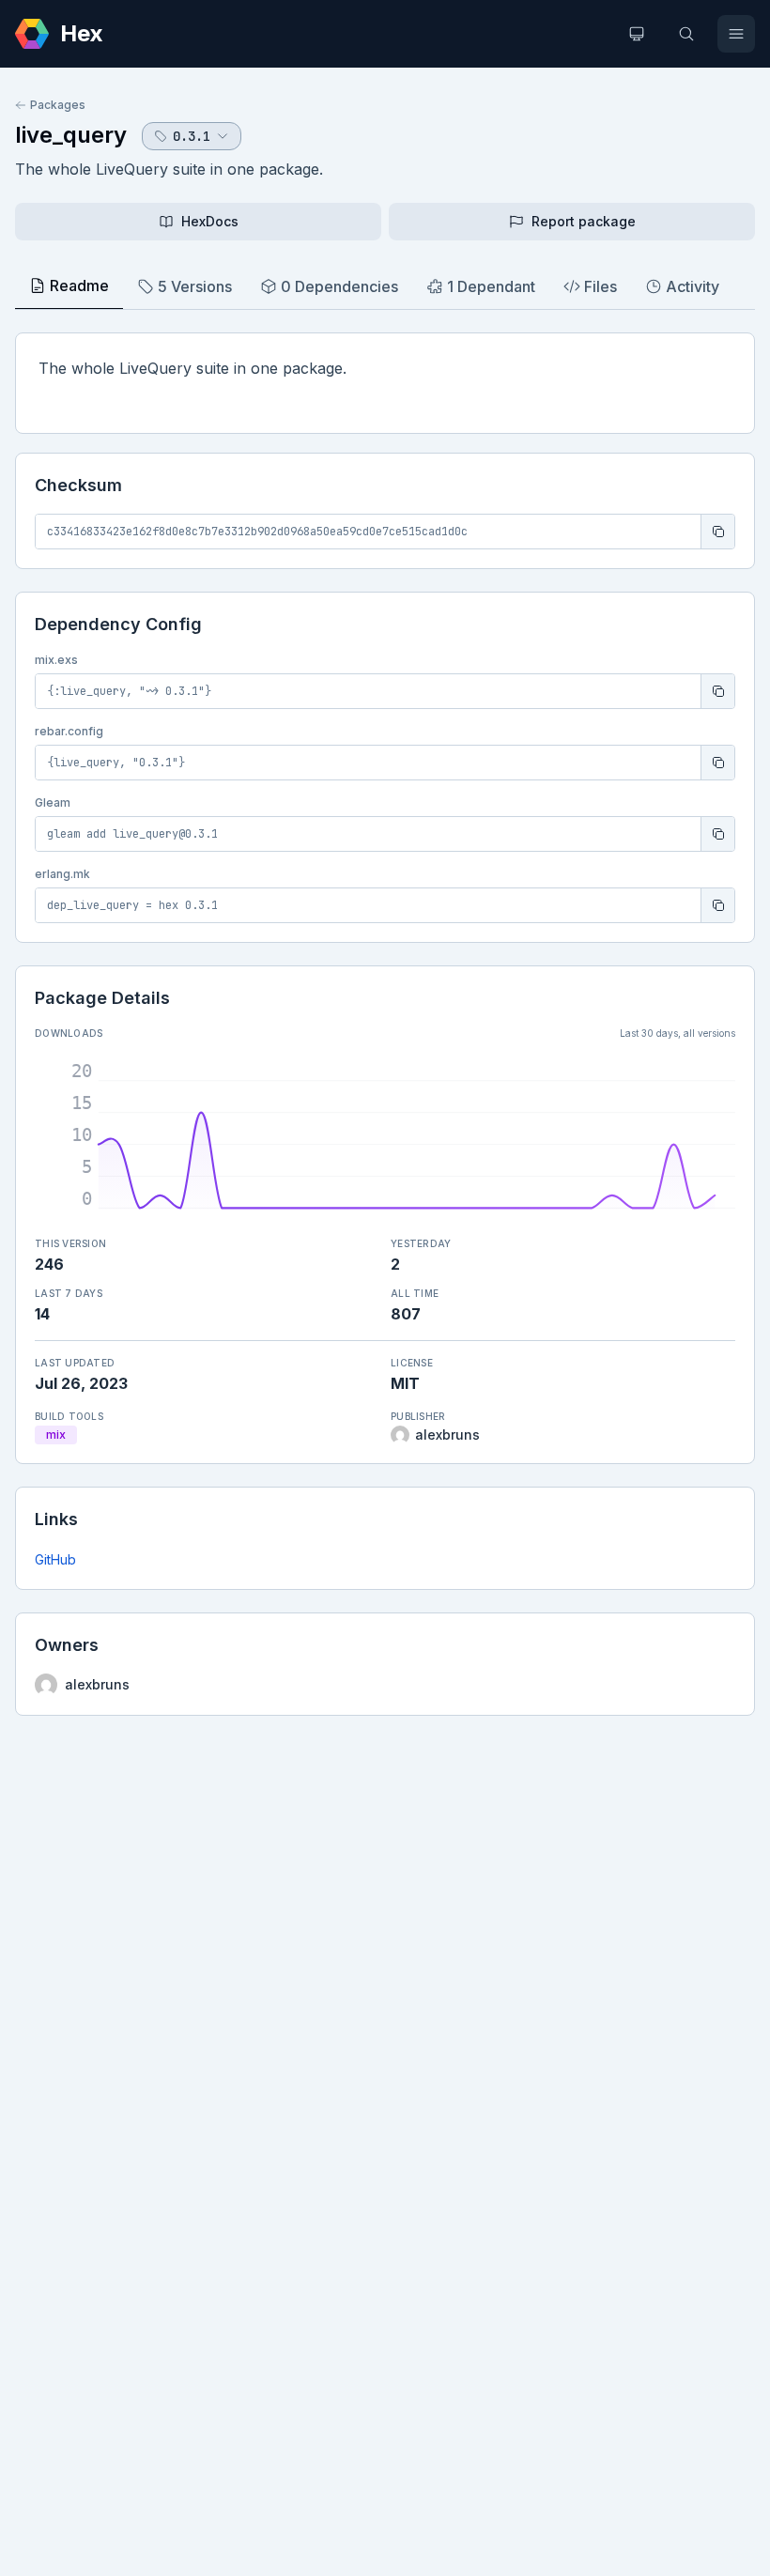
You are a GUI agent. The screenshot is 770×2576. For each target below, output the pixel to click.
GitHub (55, 1559)
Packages (58, 105)
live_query (71, 135)
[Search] (686, 34)
